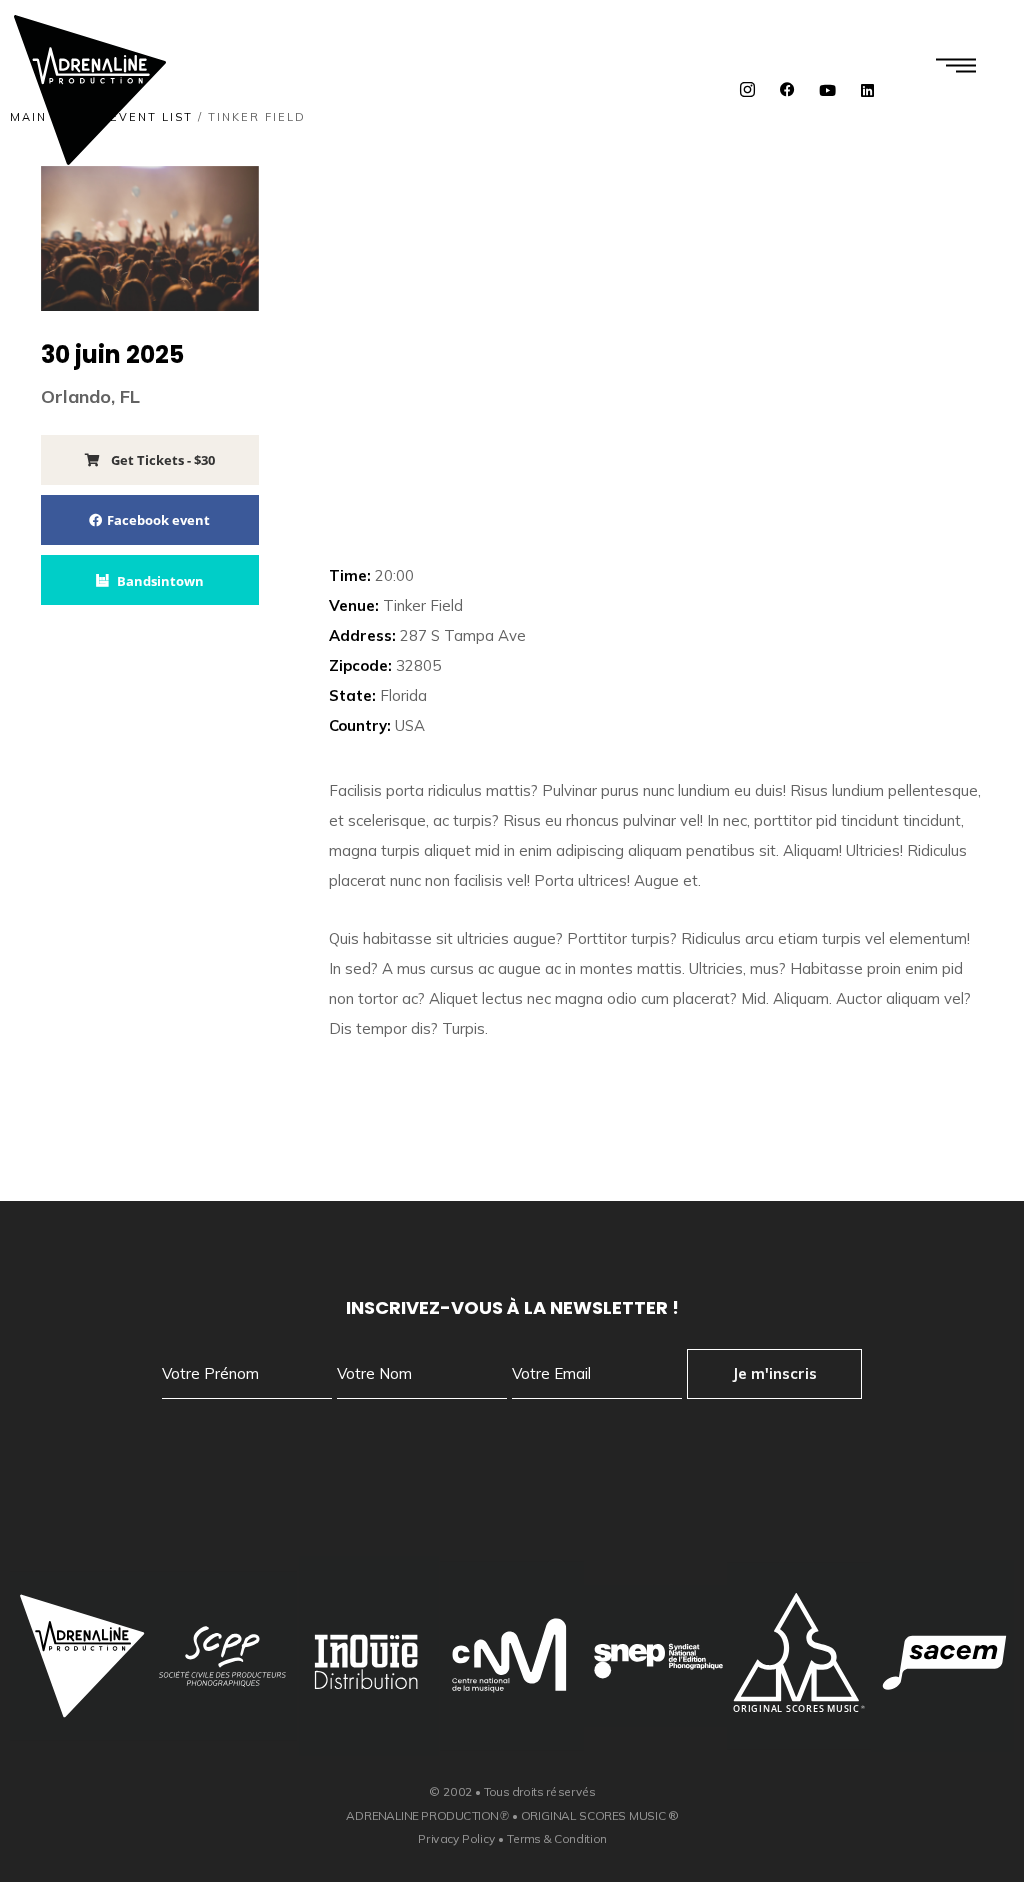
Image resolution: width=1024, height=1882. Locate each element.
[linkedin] (868, 90)
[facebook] (788, 90)
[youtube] (828, 90)
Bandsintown (160, 581)
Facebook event (158, 520)
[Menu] (956, 65)
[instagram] (748, 90)
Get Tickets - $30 (161, 460)
